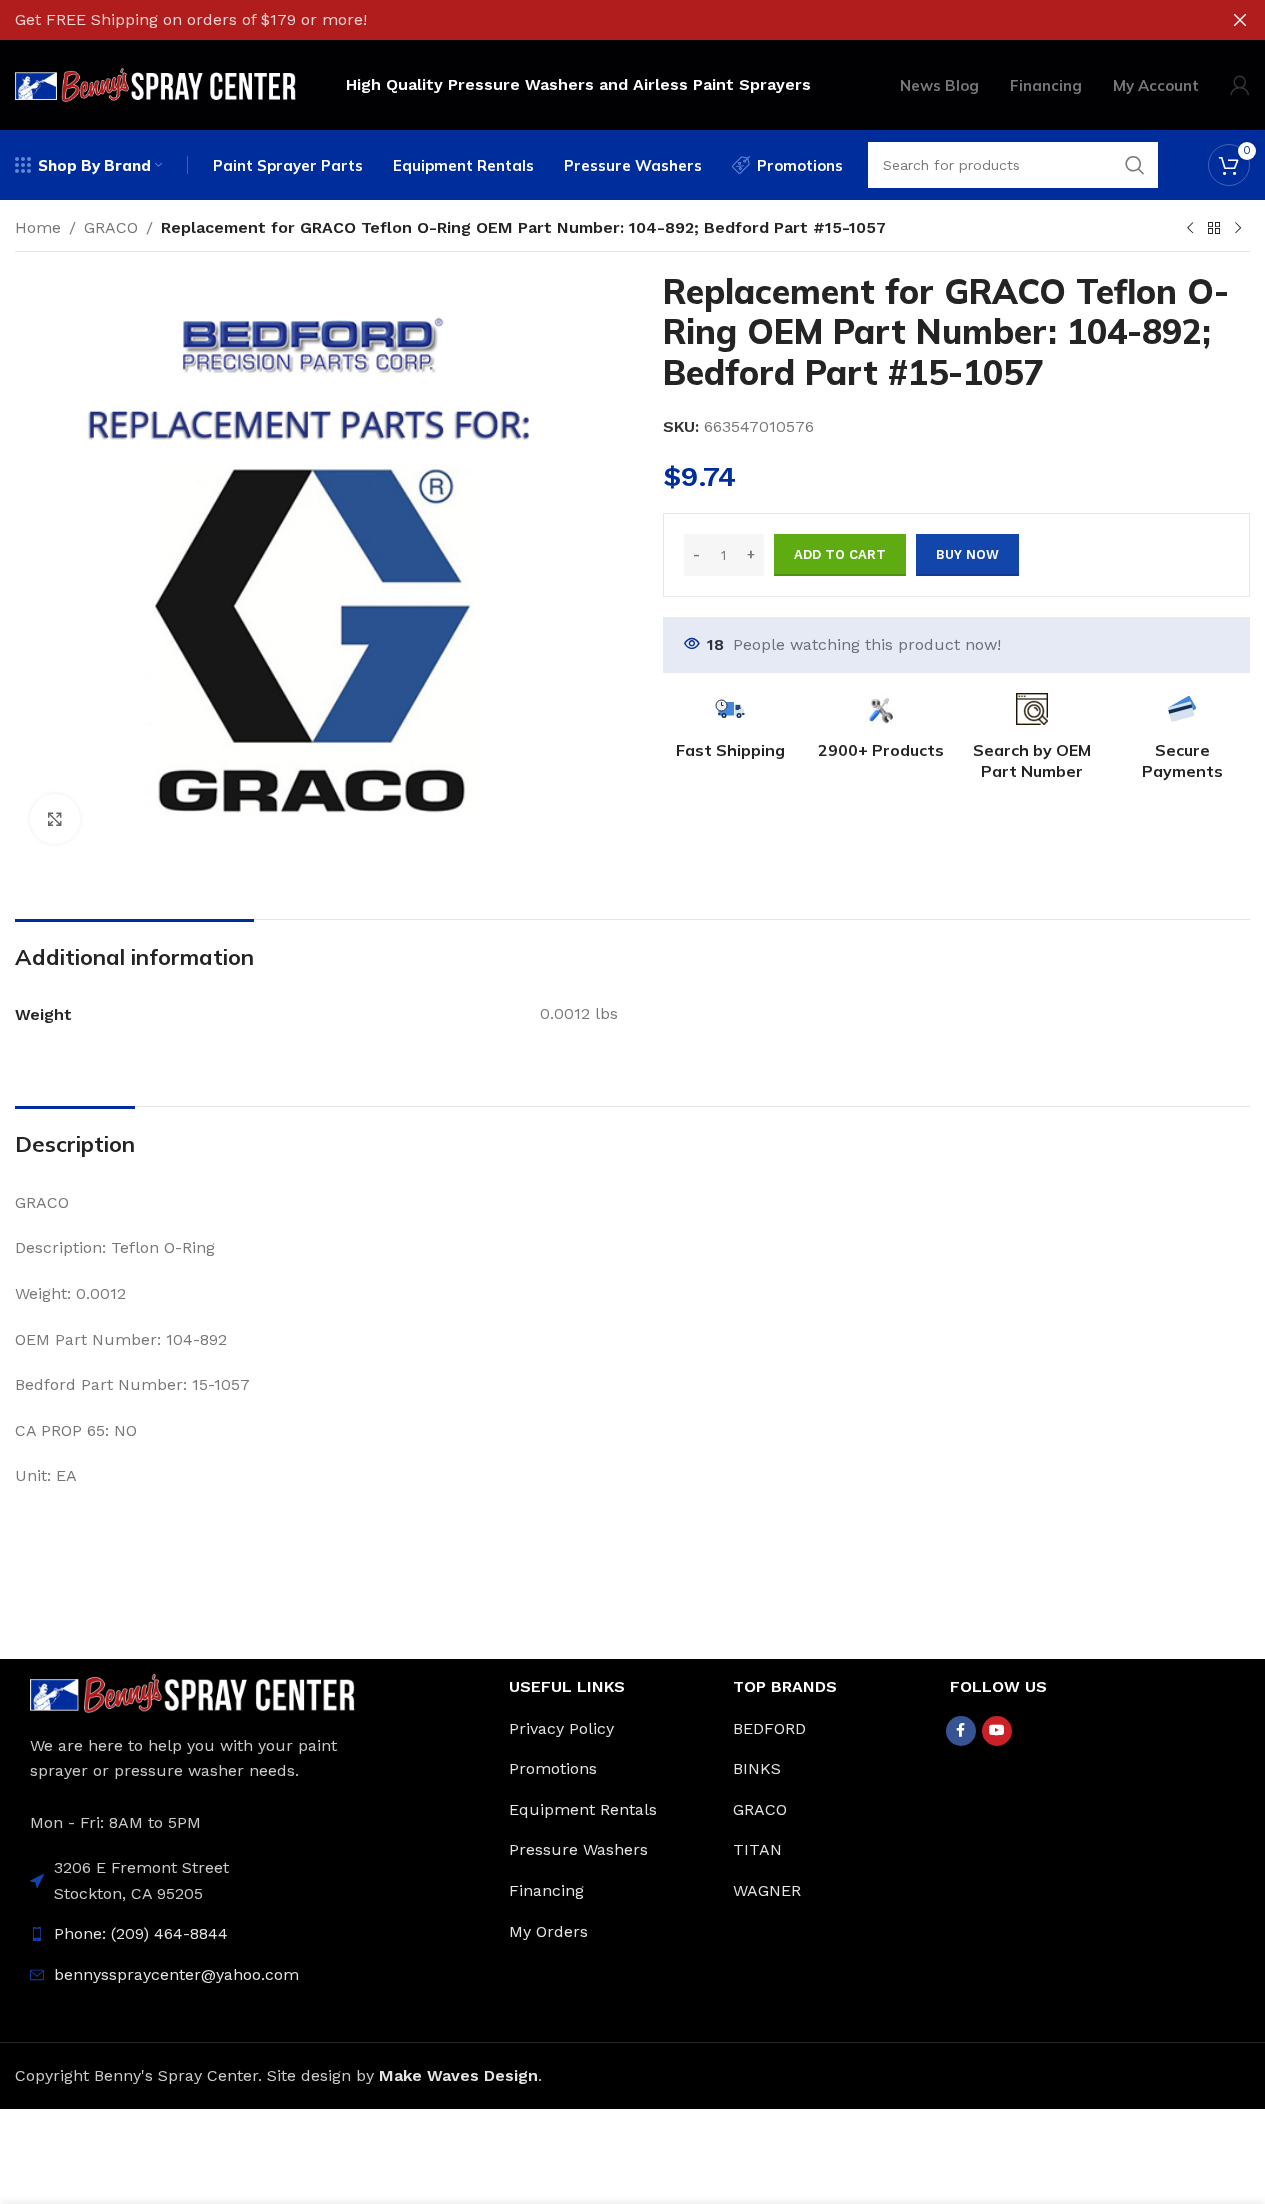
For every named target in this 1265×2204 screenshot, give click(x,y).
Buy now (967, 554)
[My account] (1240, 85)
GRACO (111, 227)
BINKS (757, 1768)
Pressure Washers (578, 1849)
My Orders (548, 1931)
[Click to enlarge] (55, 819)
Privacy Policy (561, 1728)
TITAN (757, 1849)
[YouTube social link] (997, 1731)
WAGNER (767, 1890)
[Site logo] (155, 83)
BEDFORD (769, 1728)
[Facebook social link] (961, 1731)
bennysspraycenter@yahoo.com (176, 1974)
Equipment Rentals (583, 1809)
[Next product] (1238, 229)
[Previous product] (1190, 229)
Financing (546, 1890)
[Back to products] (1214, 229)
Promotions (553, 1768)
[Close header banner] (1240, 20)
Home (38, 227)
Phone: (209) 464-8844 (141, 1933)
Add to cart (840, 554)
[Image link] (192, 1691)
